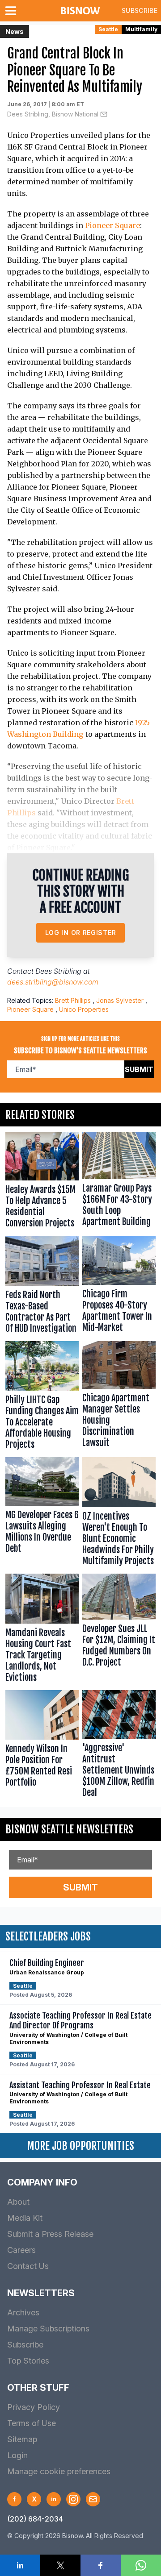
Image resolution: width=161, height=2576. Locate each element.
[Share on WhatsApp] (141, 2565)
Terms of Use (32, 2423)
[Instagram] (73, 2499)
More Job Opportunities (80, 2146)
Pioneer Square (112, 225)
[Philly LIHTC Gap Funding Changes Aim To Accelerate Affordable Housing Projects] (42, 1397)
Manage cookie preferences (59, 2471)
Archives (23, 2312)
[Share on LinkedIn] (20, 2565)
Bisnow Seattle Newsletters (69, 1829)
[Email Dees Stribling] (104, 114)
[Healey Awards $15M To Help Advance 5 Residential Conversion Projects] (42, 1182)
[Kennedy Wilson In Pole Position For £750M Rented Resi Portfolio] (42, 1746)
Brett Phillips (73, 1000)
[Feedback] (93, 2499)
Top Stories (28, 2361)
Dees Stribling (58, 971)
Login (17, 2455)
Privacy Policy (34, 2407)
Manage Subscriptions (48, 2329)
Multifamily (141, 29)
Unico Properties (84, 1009)
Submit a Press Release (50, 2234)
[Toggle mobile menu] (13, 11)
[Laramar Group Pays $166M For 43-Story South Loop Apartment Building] (119, 1182)
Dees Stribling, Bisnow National (53, 114)
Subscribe (140, 10)
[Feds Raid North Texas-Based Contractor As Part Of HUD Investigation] (42, 1287)
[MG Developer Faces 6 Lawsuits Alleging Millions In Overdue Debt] (42, 1514)
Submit (139, 1069)
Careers (21, 2250)
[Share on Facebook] (101, 2565)
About (18, 2202)
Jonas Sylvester (120, 1000)
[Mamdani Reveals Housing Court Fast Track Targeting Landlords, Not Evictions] (42, 1630)
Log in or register (81, 933)
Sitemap (22, 2439)
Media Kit (25, 2218)
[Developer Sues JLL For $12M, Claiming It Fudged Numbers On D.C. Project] (119, 1630)
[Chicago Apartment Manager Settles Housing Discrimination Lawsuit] (119, 1397)
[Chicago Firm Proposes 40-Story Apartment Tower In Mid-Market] (119, 1287)
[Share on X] (60, 2565)
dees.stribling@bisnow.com (53, 982)
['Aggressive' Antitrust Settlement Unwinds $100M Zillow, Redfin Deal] (119, 1746)
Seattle (108, 29)
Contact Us (28, 2266)
